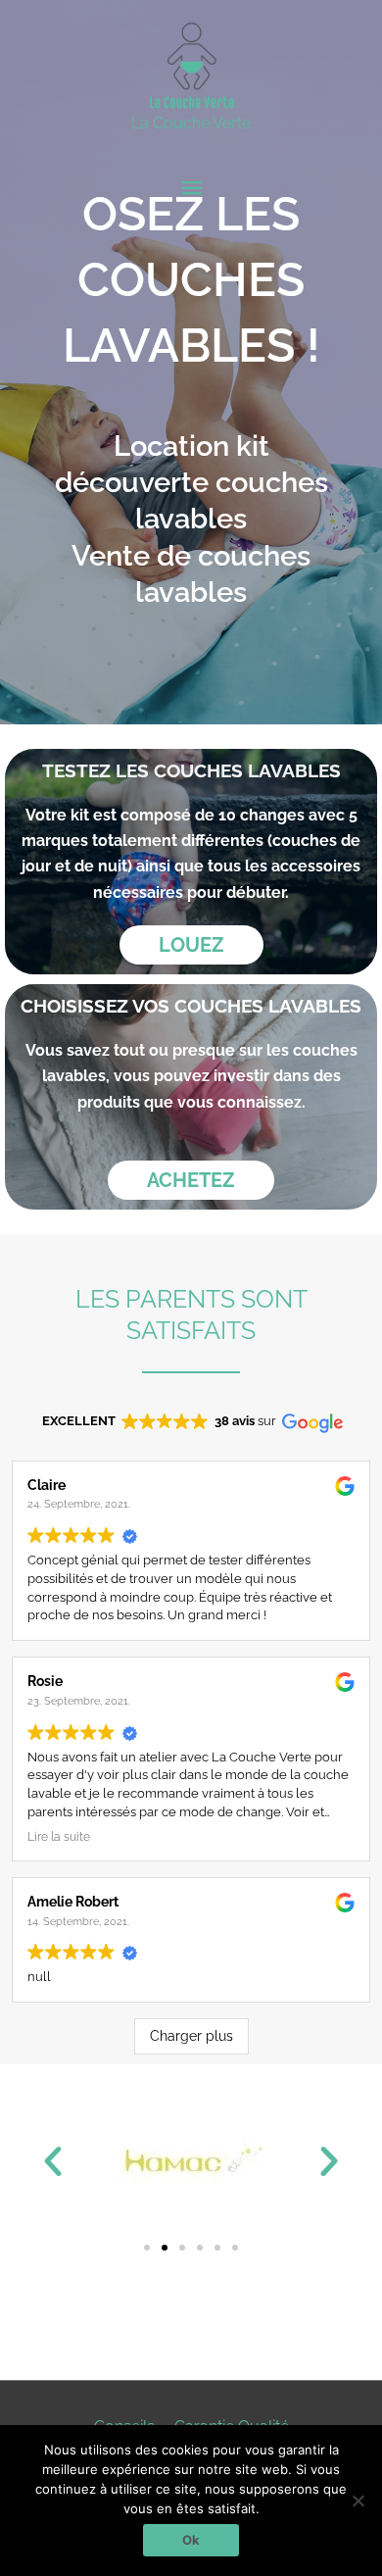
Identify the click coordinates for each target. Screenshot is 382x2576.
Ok (191, 2540)
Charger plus (191, 2036)
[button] (53, 2161)
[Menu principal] (191, 189)
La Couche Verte (191, 123)
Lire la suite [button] (59, 1837)
